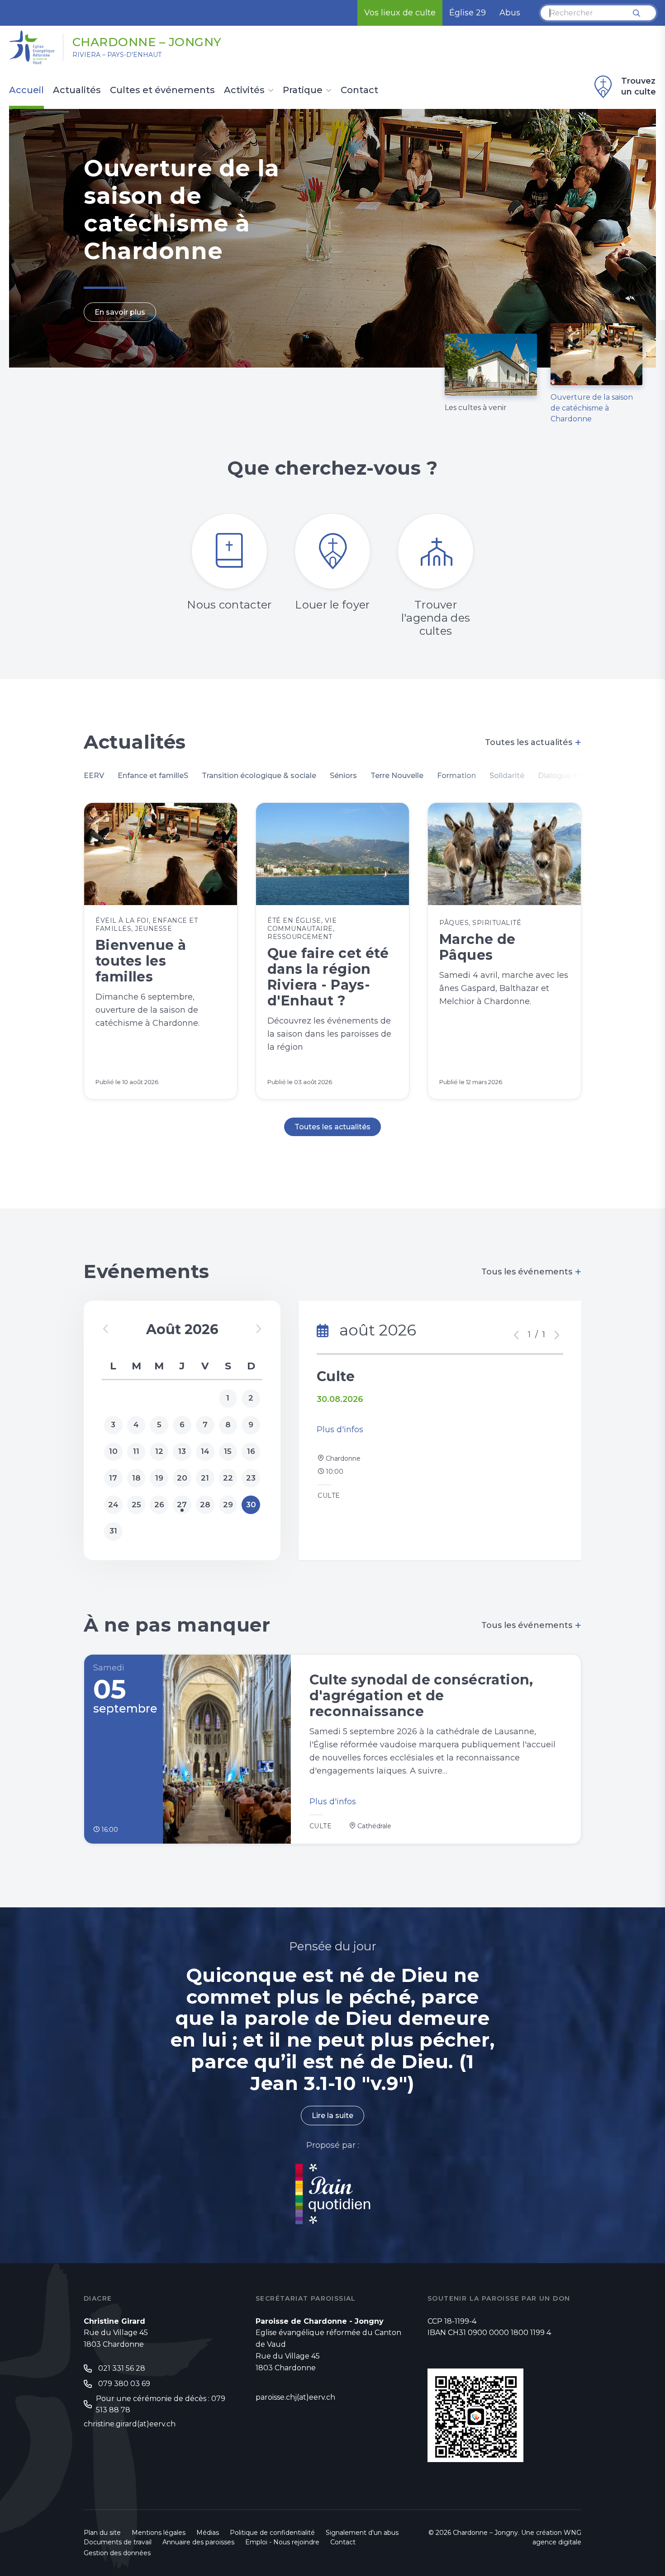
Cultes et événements (162, 90)
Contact (359, 90)
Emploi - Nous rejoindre (282, 2542)
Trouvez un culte (639, 86)
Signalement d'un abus (362, 2533)
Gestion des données (117, 2553)
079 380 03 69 (124, 2384)
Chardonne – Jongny (147, 42)
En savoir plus (120, 312)
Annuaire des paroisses (198, 2542)
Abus (510, 13)
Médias (208, 2533)
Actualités (77, 90)
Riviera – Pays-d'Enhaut (117, 55)
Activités (244, 90)
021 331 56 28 (122, 2368)
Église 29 (468, 13)
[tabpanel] (332, 238)
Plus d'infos (340, 1430)
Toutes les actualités (533, 742)
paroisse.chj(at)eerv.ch (295, 2397)
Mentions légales (159, 2533)
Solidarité (507, 776)
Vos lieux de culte (400, 13)
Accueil (26, 90)
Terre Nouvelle (397, 776)
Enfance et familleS (153, 776)
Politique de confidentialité (272, 2533)
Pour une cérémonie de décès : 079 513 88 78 (161, 2404)
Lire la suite (332, 2116)
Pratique (303, 90)
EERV (94, 776)
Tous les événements (531, 1272)
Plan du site (102, 2533)
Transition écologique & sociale (259, 776)
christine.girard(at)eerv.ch (130, 2424)
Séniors (343, 776)
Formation (456, 776)
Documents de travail (118, 2542)
